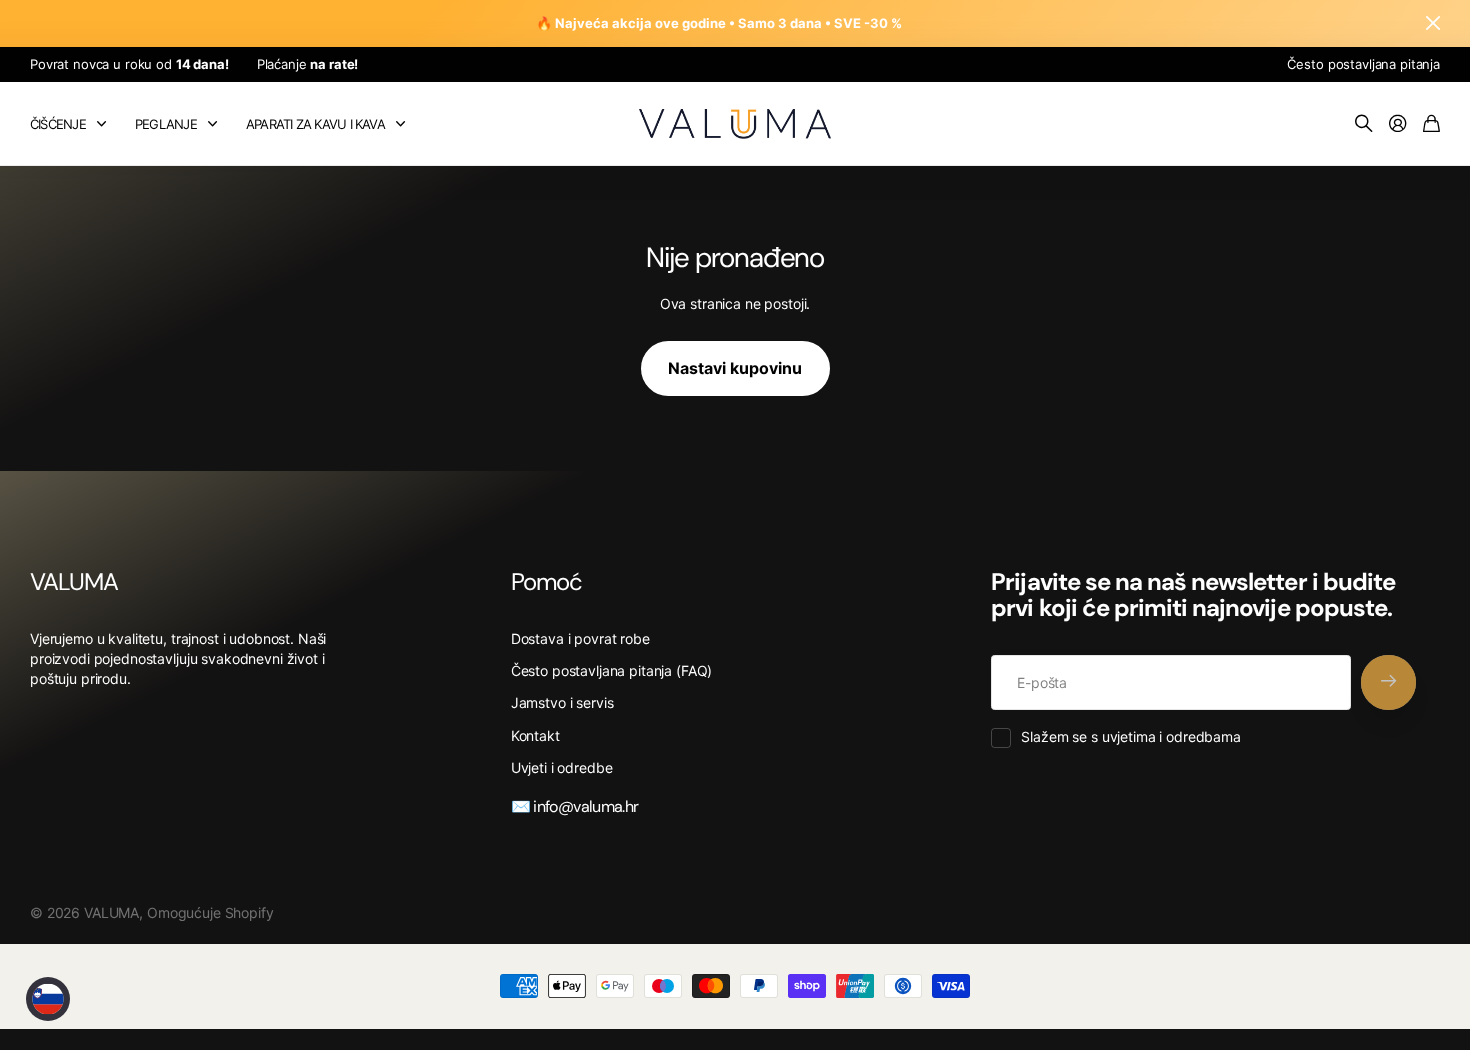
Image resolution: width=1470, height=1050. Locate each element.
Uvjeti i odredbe (562, 767)
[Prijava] (1398, 124)
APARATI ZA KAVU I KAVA (315, 124)
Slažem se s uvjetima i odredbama (1131, 736)
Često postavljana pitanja (1363, 64)
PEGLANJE (166, 124)
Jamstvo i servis (562, 702)
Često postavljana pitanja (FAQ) (612, 670)
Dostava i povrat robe (580, 638)
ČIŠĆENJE (58, 124)
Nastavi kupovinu (735, 368)
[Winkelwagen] (1431, 124)
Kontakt (535, 735)
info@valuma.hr (584, 806)
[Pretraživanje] (1364, 124)
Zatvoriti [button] (1433, 23)
